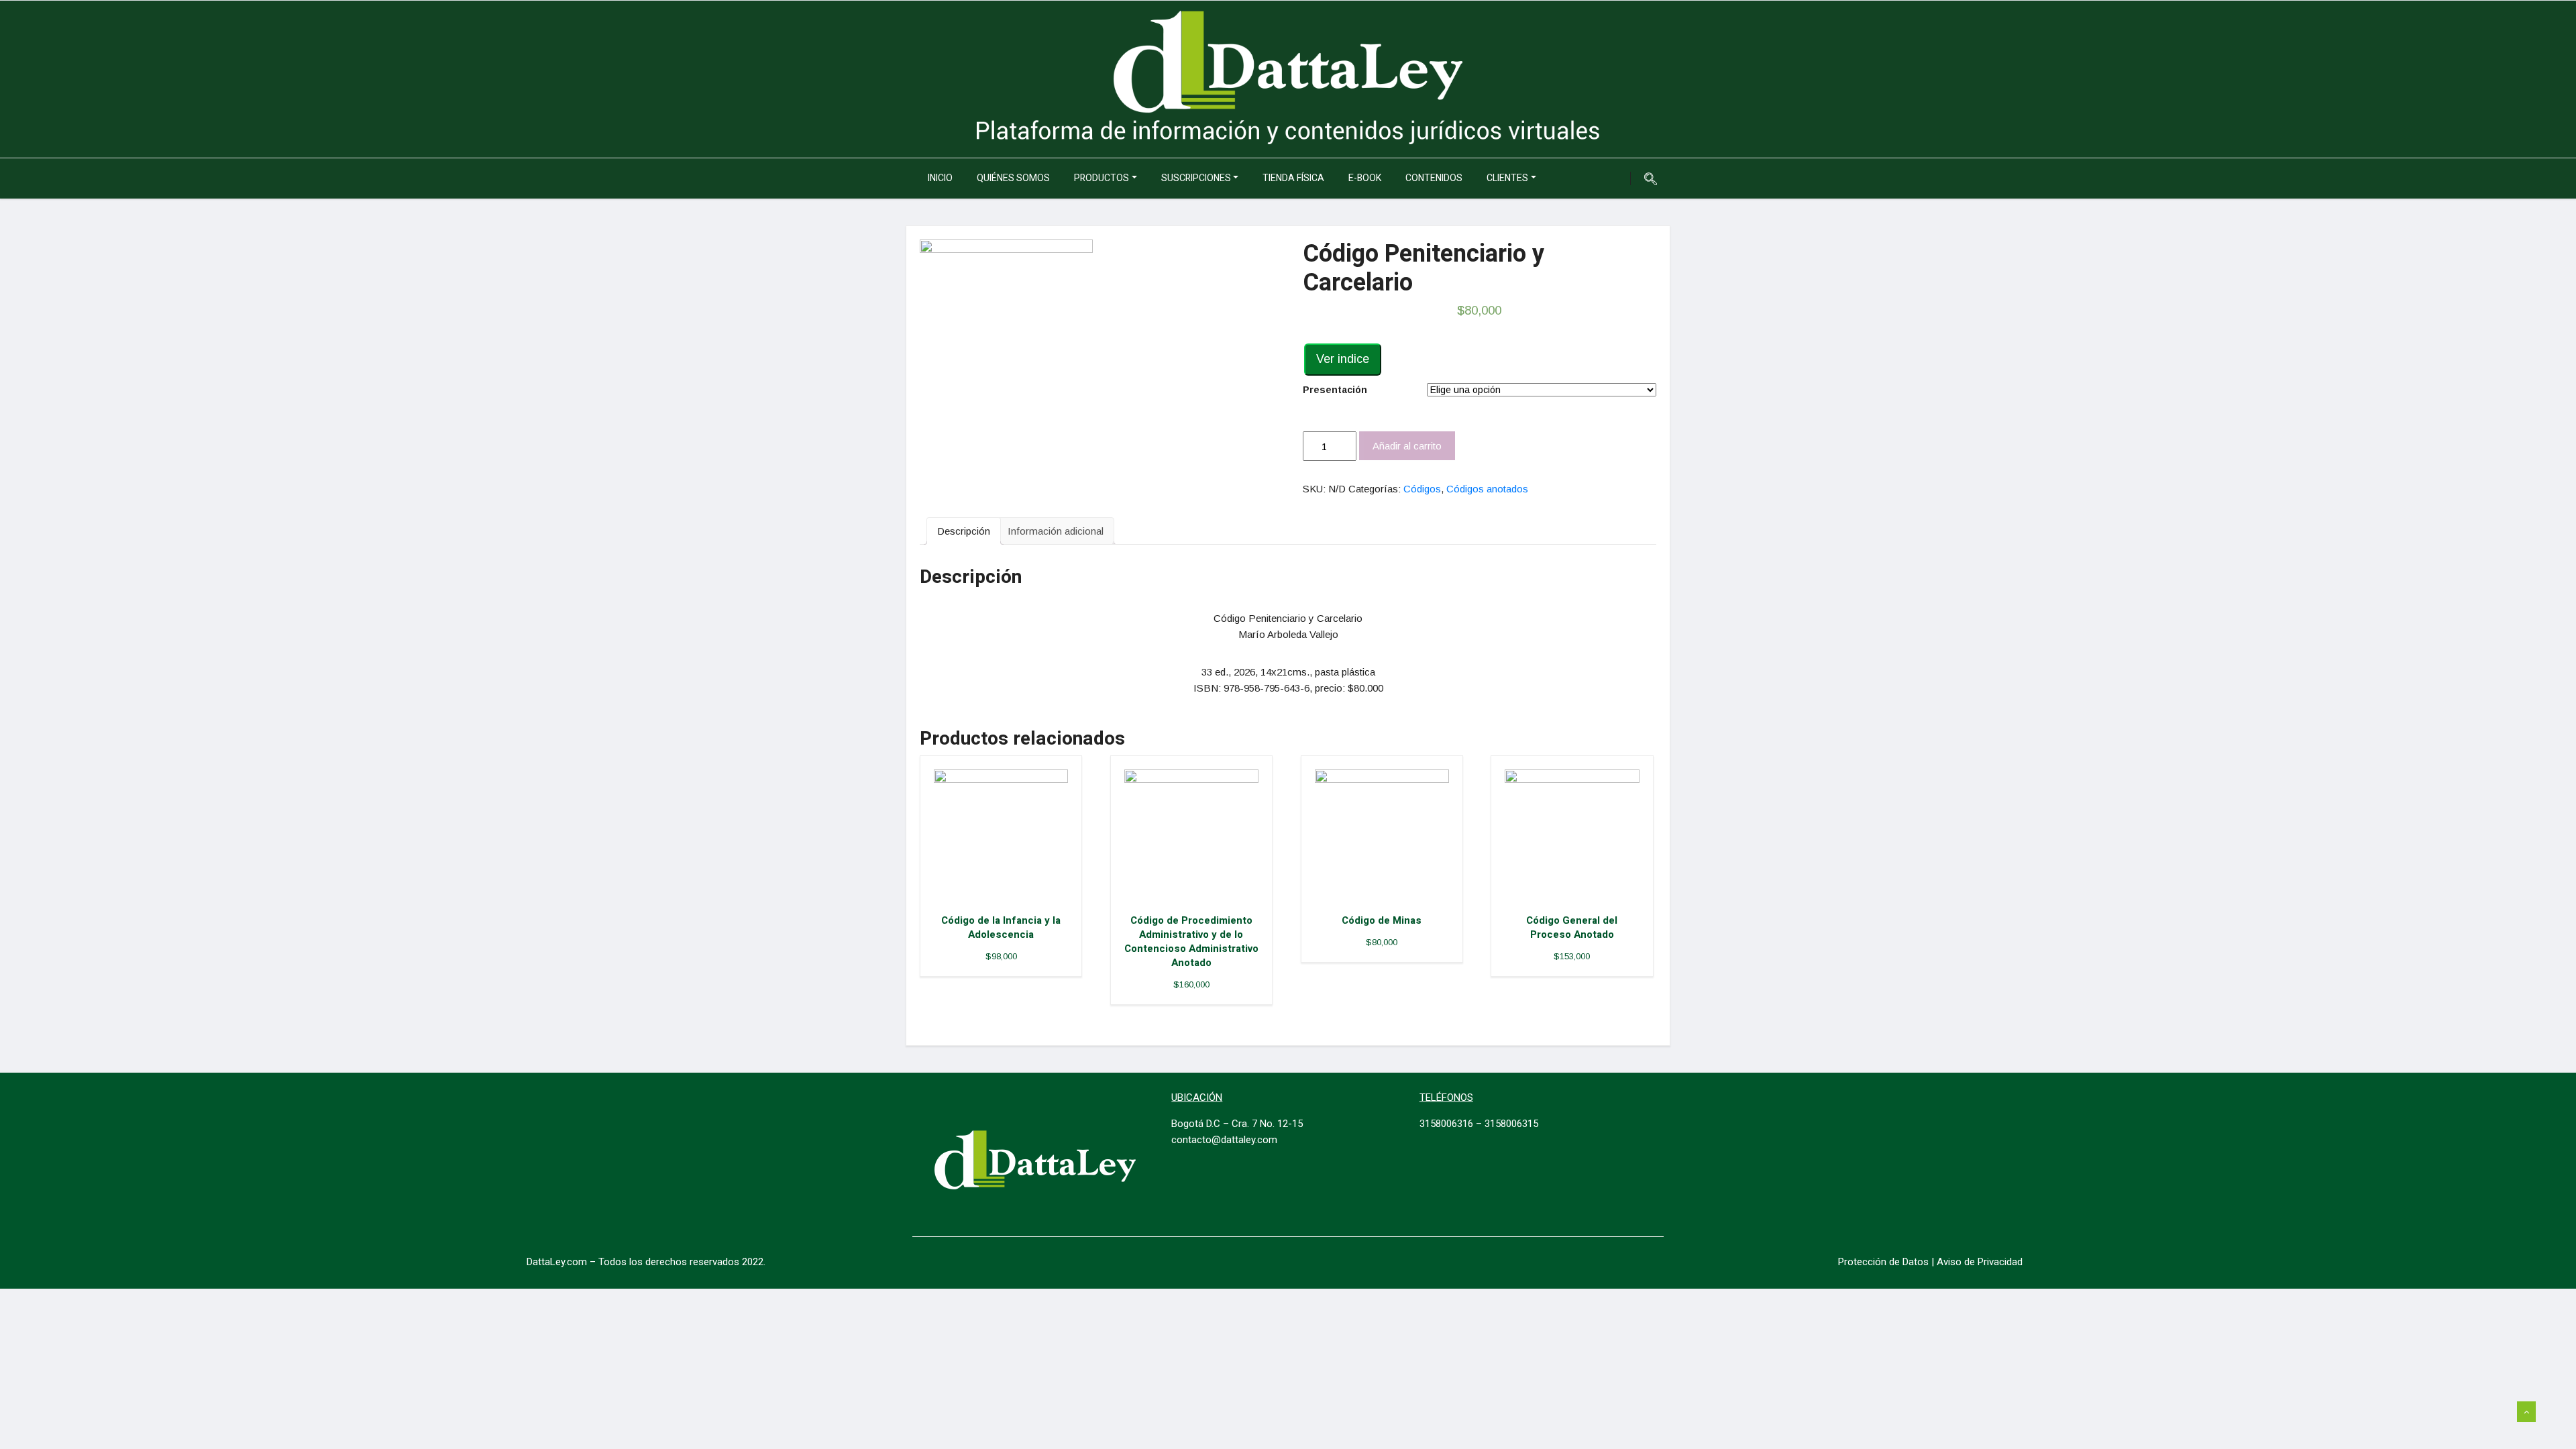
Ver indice (1343, 359)
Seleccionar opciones (1013, 834)
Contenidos (1434, 178)
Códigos (1422, 489)
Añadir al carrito (1407, 446)
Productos (1102, 178)
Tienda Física (1293, 178)
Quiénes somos (1013, 178)
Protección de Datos (1883, 1262)
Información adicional (1056, 531)
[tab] (964, 531)
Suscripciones (1196, 178)
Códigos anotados (1487, 489)
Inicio (940, 178)
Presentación (1335, 390)
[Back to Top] (2526, 1412)
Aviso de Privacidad (1980, 1262)
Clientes (1507, 178)
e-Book (1365, 178)
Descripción (964, 531)
